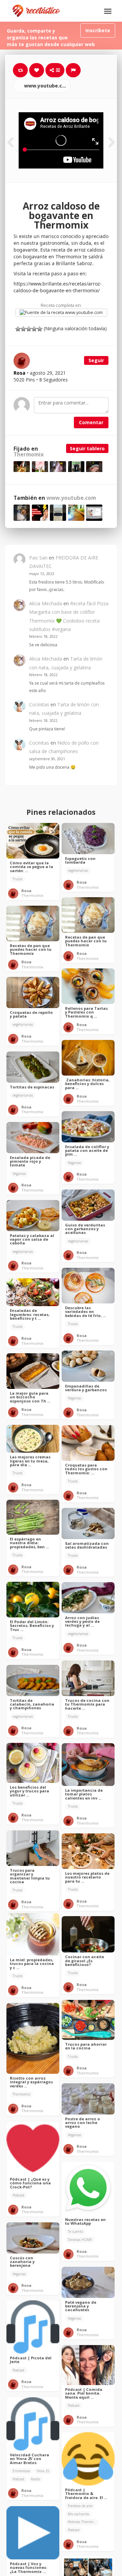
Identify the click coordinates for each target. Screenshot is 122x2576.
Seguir (96, 360)
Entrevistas (21, 2471)
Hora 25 (43, 2471)
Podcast (18, 2195)
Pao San (38, 558)
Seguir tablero (87, 448)
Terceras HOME (80, 2240)
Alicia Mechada (46, 603)
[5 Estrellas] (40, 329)
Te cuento (75, 2231)
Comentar (91, 422)
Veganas (74, 1163)
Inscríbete (98, 30)
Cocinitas (39, 704)
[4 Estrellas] (34, 329)
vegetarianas (78, 870)
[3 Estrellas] (29, 329)
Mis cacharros (78, 2514)
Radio (35, 2479)
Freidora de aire (80, 2506)
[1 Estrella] (18, 329)
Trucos (17, 879)
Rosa (26, 891)
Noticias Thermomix (83, 2522)
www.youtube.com (46, 86)
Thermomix (29, 455)
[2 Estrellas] (23, 329)
